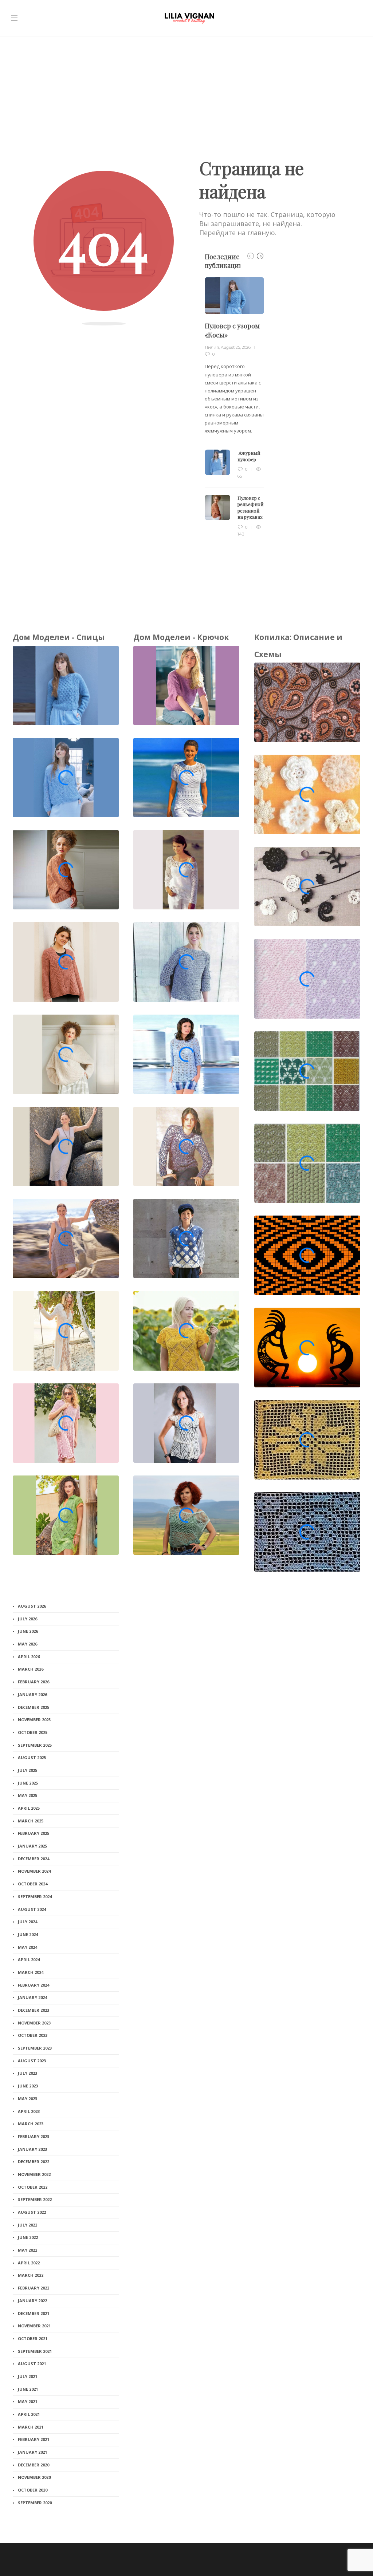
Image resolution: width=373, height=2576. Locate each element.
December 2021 (34, 2313)
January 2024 (32, 1997)
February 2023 (34, 2136)
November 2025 (34, 1720)
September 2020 (35, 2503)
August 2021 (32, 2364)
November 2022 (34, 2174)
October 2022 (33, 2187)
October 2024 (33, 1884)
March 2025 (31, 1821)
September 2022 (35, 2199)
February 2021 (34, 2439)
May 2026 (28, 1644)
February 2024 (34, 1985)
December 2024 (34, 1859)
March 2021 (31, 2427)
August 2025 (32, 1757)
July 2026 (28, 1619)
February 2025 (34, 1833)
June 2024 (28, 1934)
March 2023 (31, 2124)
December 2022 (34, 2162)
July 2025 (28, 1770)
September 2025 (35, 1745)
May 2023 (28, 2099)
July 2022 (28, 2225)
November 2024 (34, 1871)
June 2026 (28, 1631)
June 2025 (28, 1783)
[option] (234, 407)
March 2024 (31, 1972)
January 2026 (32, 1694)
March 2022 (31, 2275)
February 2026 (34, 1682)
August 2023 (32, 2061)
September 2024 (35, 1897)
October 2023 (33, 2035)
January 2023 (32, 2149)
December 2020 (34, 2465)
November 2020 (34, 2477)
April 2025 (29, 1808)
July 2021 (28, 2376)
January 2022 (32, 2301)
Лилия (212, 347)
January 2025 (32, 1846)
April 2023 (29, 2111)
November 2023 (34, 2023)
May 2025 (28, 1795)
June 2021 (28, 2389)
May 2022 (28, 2250)
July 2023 (28, 2073)
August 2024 (32, 1909)
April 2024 (29, 1959)
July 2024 (28, 1922)
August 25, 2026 (236, 347)
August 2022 (32, 2212)
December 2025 (34, 1707)
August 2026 (32, 1606)
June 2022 (28, 2237)
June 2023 (28, 2086)
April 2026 (29, 1657)
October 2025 (33, 1732)
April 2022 (29, 2263)
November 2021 (34, 2326)
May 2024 (28, 1947)
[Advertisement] (186, 91)
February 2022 (34, 2288)
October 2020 (33, 2490)
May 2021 (28, 2401)
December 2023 (34, 2010)
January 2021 (32, 2452)
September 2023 (35, 2048)
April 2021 (29, 2414)
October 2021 (33, 2338)
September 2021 (35, 2351)
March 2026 (31, 1669)
